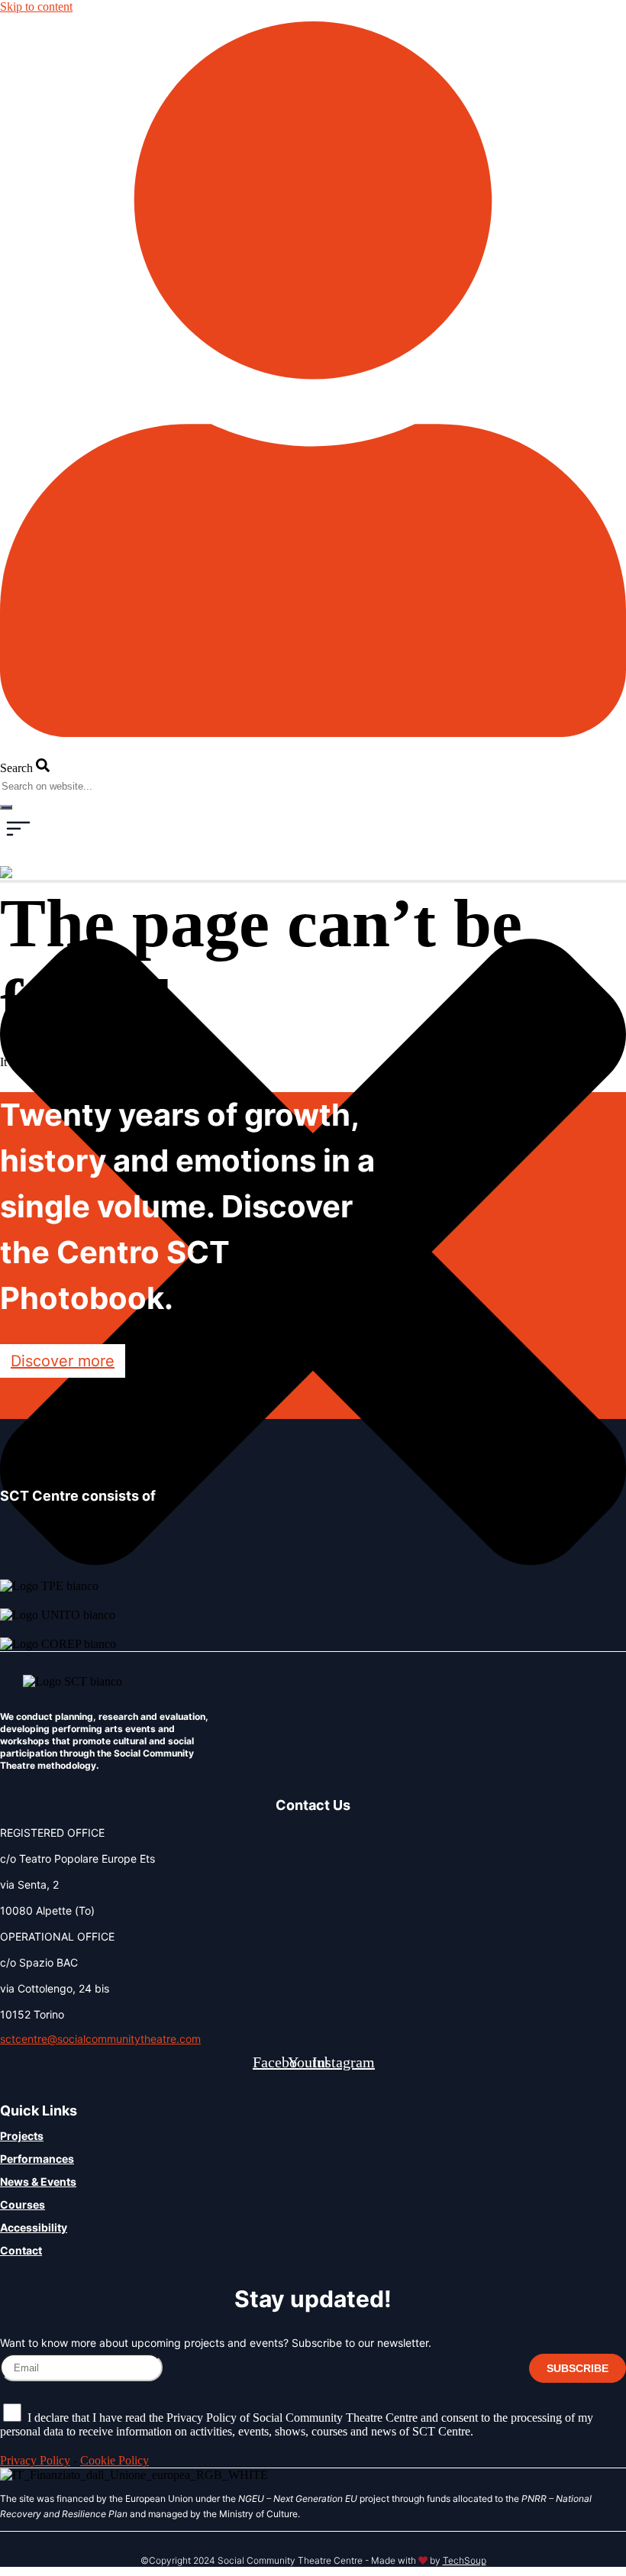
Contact (21, 2250)
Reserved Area (37, 740)
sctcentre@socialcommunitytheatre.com (100, 2039)
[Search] (6, 807)
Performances (37, 2159)
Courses (23, 2204)
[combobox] (69, 786)
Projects (22, 2136)
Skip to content (36, 6)
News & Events (38, 2182)
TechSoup (465, 2560)
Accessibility (34, 2227)
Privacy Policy (35, 2460)
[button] (18, 831)
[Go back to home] (32, 873)
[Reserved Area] (313, 733)
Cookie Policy (115, 2460)
